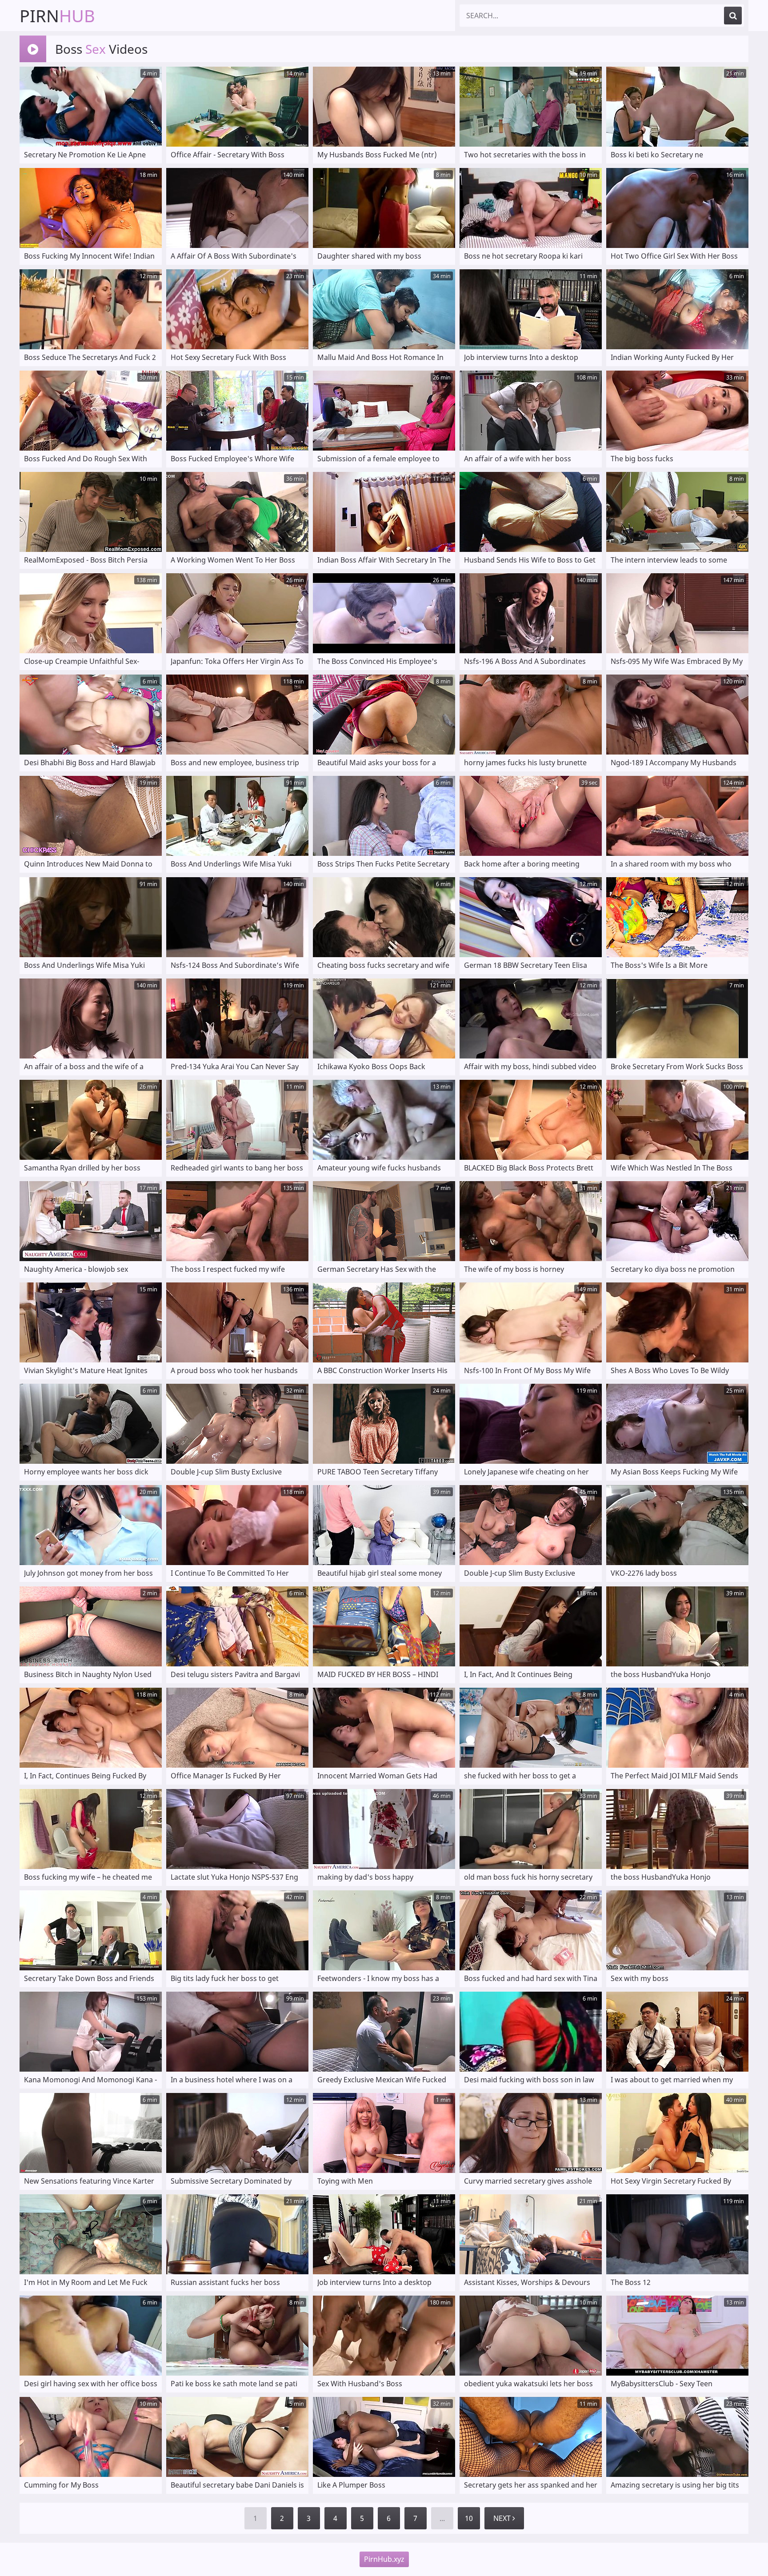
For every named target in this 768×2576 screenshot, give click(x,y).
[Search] (733, 16)
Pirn (57, 16)
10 (469, 2518)
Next (503, 2518)
